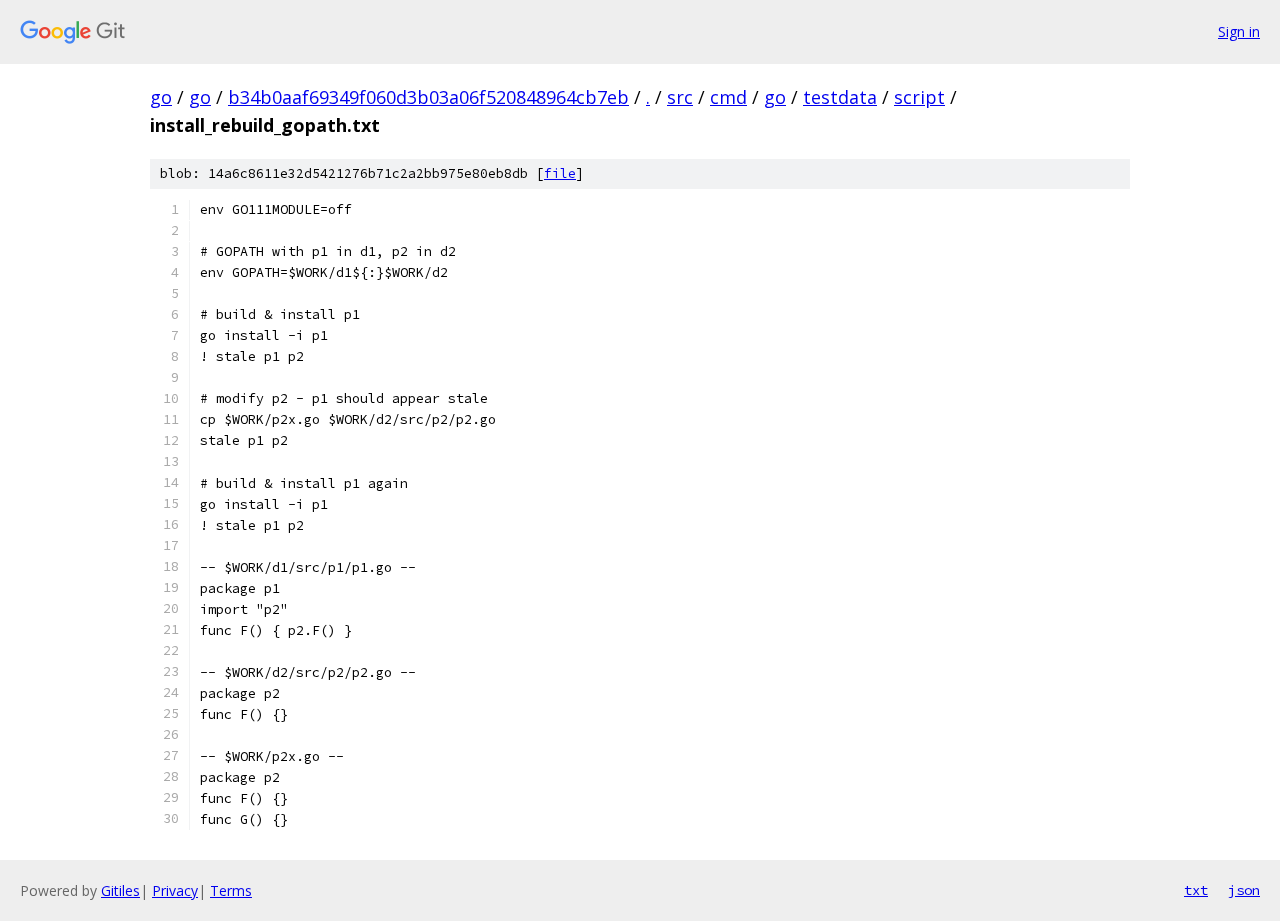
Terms (231, 890)
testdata (840, 97)
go (161, 97)
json (1244, 890)
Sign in (1239, 31)
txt (1196, 890)
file (560, 173)
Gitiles (120, 890)
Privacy (175, 890)
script (919, 97)
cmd (728, 97)
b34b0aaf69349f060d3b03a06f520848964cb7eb (428, 97)
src (680, 97)
